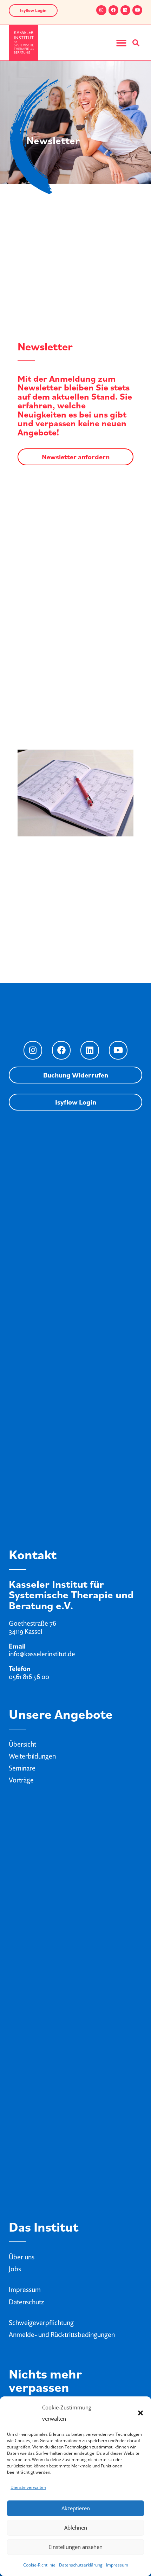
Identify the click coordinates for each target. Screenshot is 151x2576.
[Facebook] (113, 10)
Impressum (117, 2565)
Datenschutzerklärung (81, 2565)
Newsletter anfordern (76, 457)
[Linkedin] (125, 10)
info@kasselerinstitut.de (42, 1654)
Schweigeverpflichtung (41, 2323)
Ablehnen (76, 2528)
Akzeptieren (76, 2508)
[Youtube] (137, 10)
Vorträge (21, 1780)
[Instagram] (101, 10)
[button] (140, 2413)
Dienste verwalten (28, 2487)
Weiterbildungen (32, 1756)
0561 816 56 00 (29, 1677)
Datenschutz (26, 2302)
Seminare (22, 1768)
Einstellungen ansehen (75, 2547)
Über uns (22, 2257)
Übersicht (22, 1744)
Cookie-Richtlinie (39, 2565)
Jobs (15, 2269)
